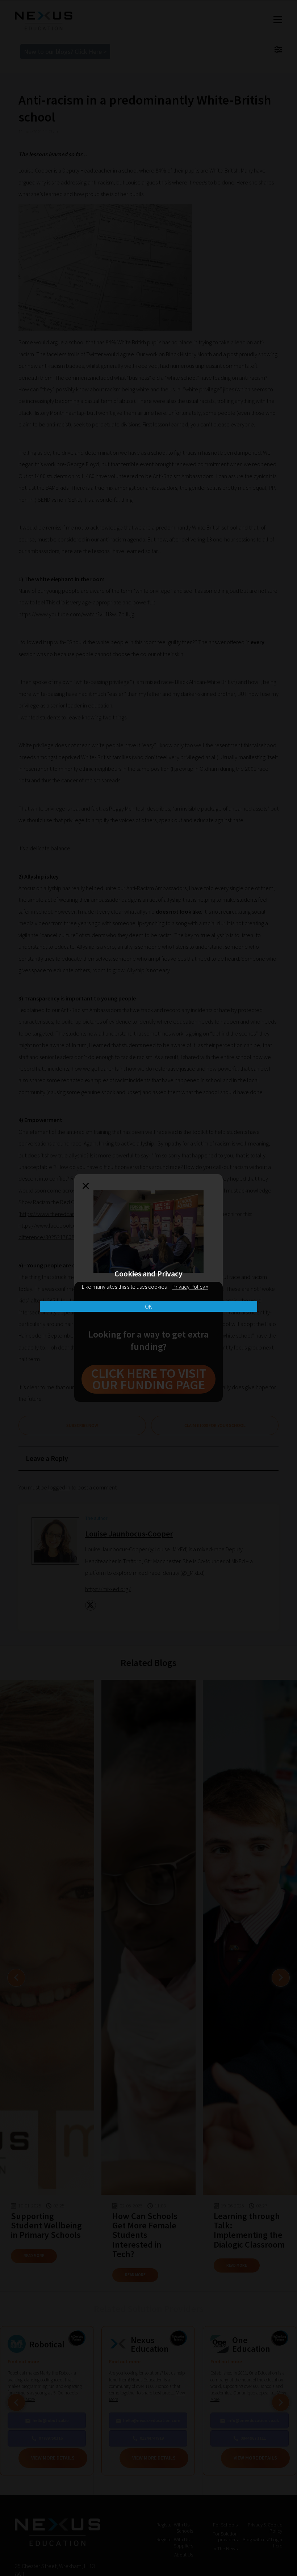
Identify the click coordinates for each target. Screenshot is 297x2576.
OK (148, 1306)
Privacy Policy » (190, 1287)
